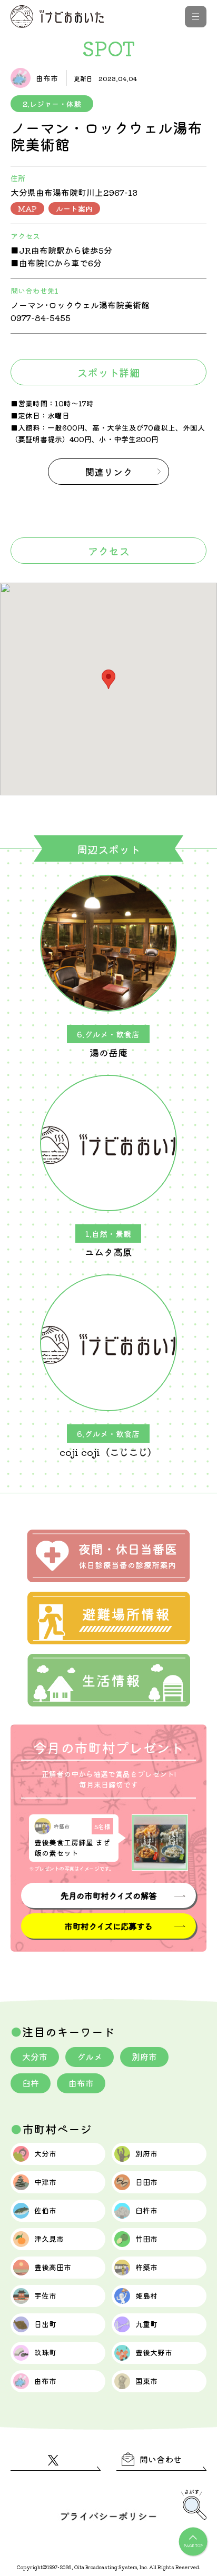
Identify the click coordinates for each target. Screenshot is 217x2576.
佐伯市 (45, 2210)
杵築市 (146, 2267)
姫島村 (146, 2295)
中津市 (45, 2182)
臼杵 (31, 2083)
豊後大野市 (154, 2352)
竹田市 (146, 2239)
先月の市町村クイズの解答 (108, 1895)
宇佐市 (45, 2295)
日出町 (45, 2324)
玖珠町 (45, 2352)
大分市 (35, 2056)
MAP (27, 208)
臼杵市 (146, 2210)
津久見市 (49, 2239)
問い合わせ (161, 2459)
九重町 (146, 2324)
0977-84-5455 (41, 317)
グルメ (90, 2056)
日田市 (146, 2182)
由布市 (81, 2083)
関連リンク (108, 472)
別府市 (144, 2056)
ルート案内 (74, 208)
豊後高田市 (53, 2267)
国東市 (146, 2381)
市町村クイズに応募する (108, 1926)
